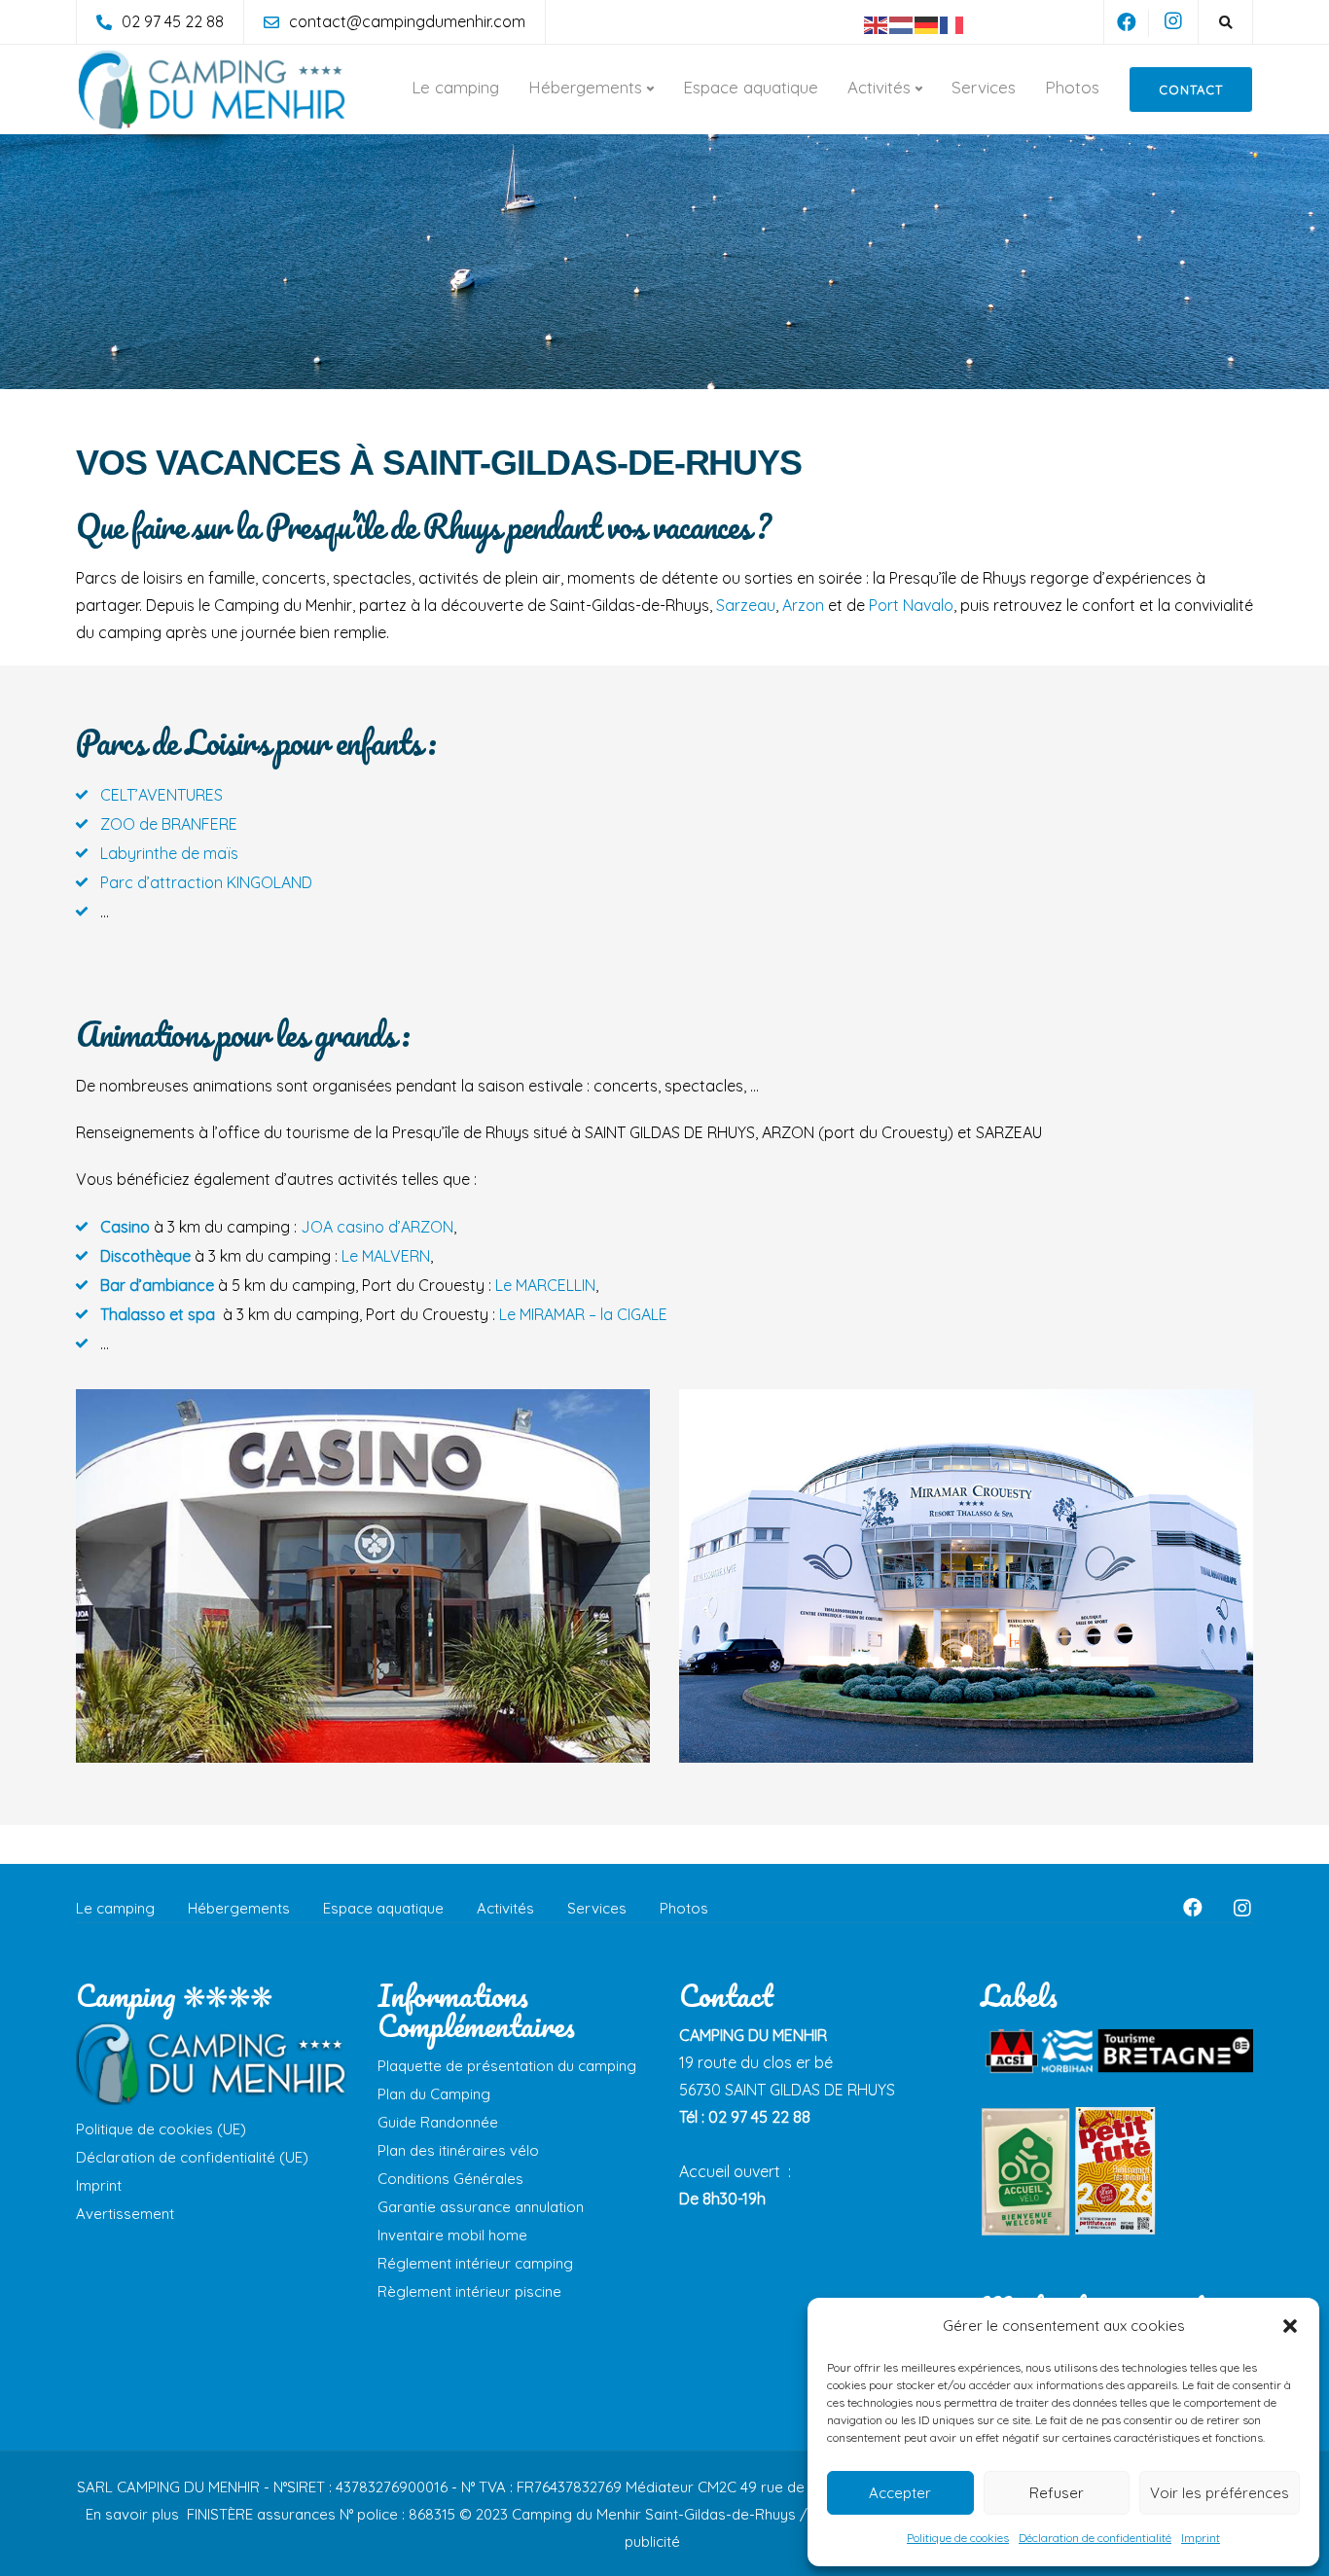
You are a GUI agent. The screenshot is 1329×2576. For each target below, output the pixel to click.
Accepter (900, 2493)
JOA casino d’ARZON (377, 1227)
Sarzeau (746, 605)
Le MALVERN (386, 1256)
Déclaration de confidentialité (1095, 2538)
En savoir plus (134, 2514)
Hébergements (585, 87)
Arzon (803, 605)
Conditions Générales (450, 2179)
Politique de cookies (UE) (161, 2129)
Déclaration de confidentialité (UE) (192, 2157)
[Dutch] (902, 23)
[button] (1290, 2326)
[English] (877, 23)
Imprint (1201, 2538)
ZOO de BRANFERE (169, 824)
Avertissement (125, 2214)
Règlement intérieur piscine (469, 2291)
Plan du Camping (434, 2094)
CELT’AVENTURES (162, 795)
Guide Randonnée (438, 2122)
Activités (879, 87)
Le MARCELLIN (545, 1285)
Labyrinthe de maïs (169, 853)
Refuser (1057, 2493)
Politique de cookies (958, 2538)
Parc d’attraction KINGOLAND (206, 882)
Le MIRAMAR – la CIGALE (583, 1314)
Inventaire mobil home (452, 2235)
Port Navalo (911, 605)
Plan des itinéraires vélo (458, 2150)
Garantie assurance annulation (481, 2207)
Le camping (455, 87)
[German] (927, 23)
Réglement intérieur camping (475, 2263)
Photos (1072, 87)
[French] (952, 23)
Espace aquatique (751, 87)
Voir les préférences (1220, 2493)
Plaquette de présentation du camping (507, 2066)
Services (984, 87)
